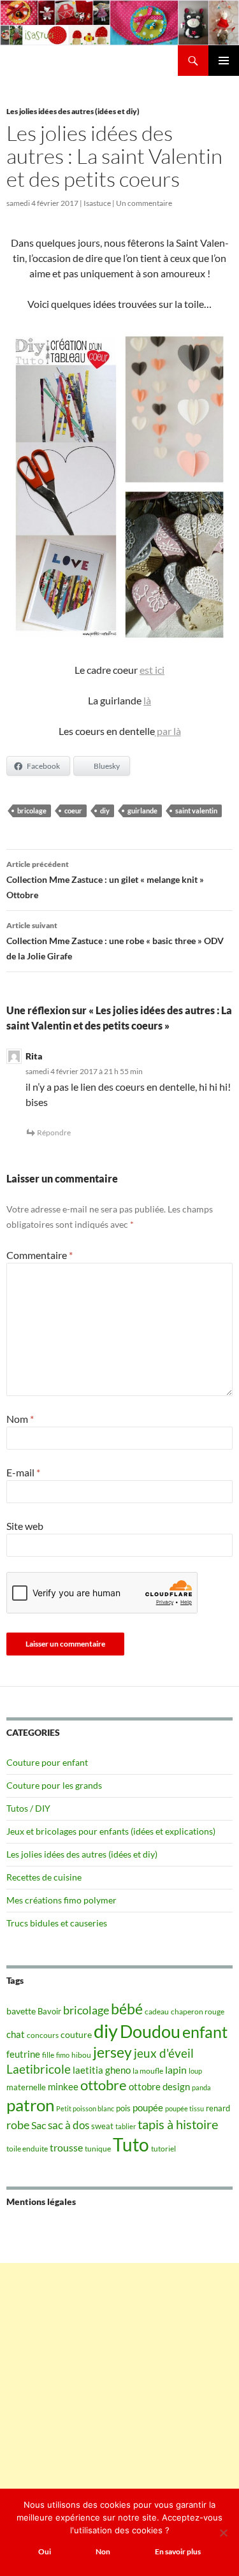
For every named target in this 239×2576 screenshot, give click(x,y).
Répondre (54, 1132)
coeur (73, 811)
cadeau (157, 2012)
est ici (152, 670)
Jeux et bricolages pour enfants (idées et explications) (111, 1831)
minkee (63, 2086)
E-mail (23, 1472)
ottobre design (159, 2086)
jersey (112, 2052)
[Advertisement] (119, 2383)
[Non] (223, 2533)
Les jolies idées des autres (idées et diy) (73, 111)
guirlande (142, 811)
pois (123, 2108)
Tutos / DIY (28, 1808)
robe (18, 2125)
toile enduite (27, 2149)
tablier (126, 2126)
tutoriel (163, 2149)
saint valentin (196, 811)
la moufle (148, 2071)
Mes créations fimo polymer (62, 1900)
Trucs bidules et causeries (57, 1923)
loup (195, 2071)
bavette (21, 2011)
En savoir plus (178, 2551)
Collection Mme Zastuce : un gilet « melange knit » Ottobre (105, 880)
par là (168, 731)
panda (201, 2087)
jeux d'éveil (164, 2053)
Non (103, 2551)
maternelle (26, 2087)
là (147, 700)
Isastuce (97, 203)
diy (105, 811)
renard (218, 2108)
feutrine (23, 2054)
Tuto (131, 2144)
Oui (45, 2551)
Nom (20, 1419)
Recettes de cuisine (44, 1877)
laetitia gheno (102, 2070)
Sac (39, 2125)
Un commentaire (144, 203)
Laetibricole (39, 2069)
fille (48, 2055)
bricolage (32, 811)
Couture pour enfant (47, 1762)
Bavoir (49, 2011)
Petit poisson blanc (85, 2108)
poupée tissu (185, 2108)
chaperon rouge (198, 2012)
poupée (148, 2107)
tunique (98, 2149)
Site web (25, 1526)
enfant (205, 2032)
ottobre (104, 2085)
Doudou (150, 2032)
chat (16, 2034)
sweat (102, 2126)
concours (43, 2035)
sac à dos (69, 2125)
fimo (63, 2055)
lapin (176, 2070)
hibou (81, 2055)
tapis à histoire (178, 2124)
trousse (66, 2147)
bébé (127, 2009)
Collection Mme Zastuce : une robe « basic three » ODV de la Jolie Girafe (115, 941)
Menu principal (224, 61)
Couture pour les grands (54, 1785)
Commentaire (40, 1255)
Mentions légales (41, 2201)
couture (76, 2034)
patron (30, 2105)
